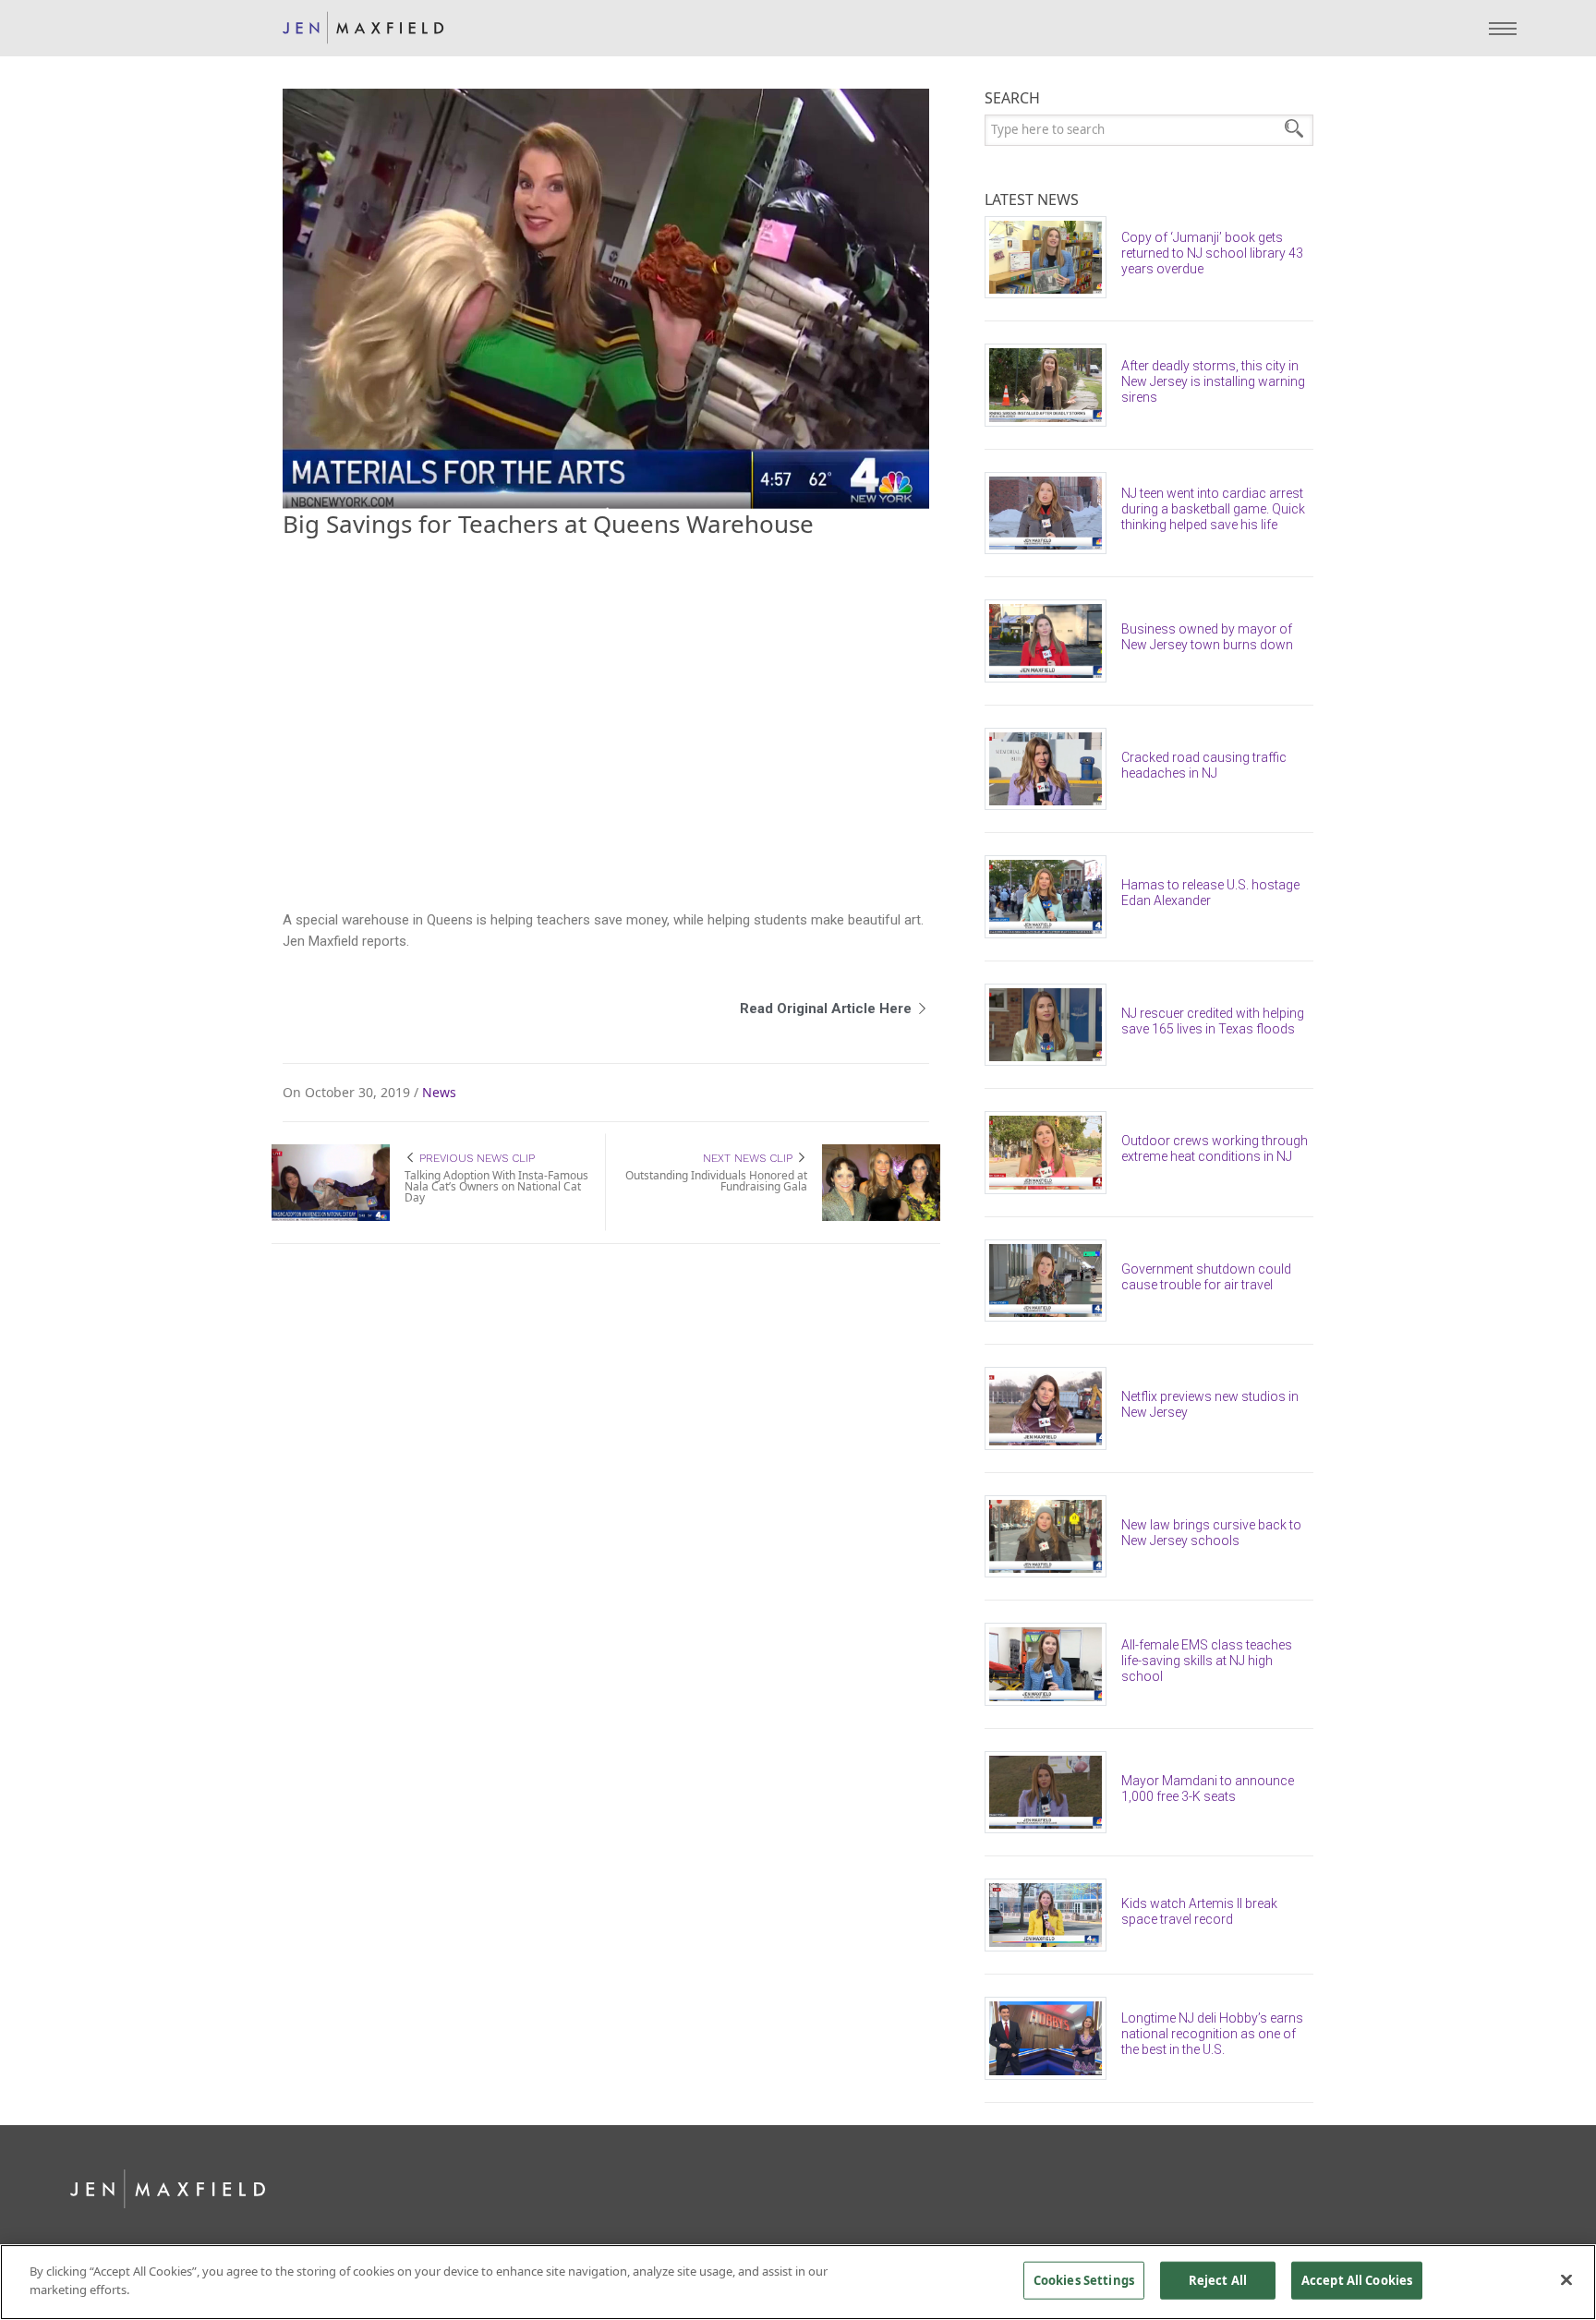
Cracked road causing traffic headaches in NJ (1204, 765)
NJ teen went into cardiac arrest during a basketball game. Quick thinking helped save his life (1213, 509)
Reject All (1218, 2280)
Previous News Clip (475, 1158)
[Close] (1566, 2279)
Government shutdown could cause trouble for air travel (1206, 1277)
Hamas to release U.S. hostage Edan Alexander (1210, 893)
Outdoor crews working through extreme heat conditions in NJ (1215, 1148)
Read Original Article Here (828, 1009)
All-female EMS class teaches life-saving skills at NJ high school (1207, 1661)
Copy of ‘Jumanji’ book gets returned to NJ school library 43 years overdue (1212, 253)
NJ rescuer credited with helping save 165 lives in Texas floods (1213, 1021)
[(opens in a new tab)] (1053, 258)
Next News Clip (750, 1158)
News (439, 1093)
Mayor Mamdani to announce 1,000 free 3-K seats (1208, 1788)
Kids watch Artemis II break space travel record (1199, 1911)
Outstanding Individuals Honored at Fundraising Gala (716, 1181)
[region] (798, 2282)
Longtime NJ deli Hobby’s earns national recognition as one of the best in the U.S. (1212, 2034)
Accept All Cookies (1357, 2280)
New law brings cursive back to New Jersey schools (1211, 1533)
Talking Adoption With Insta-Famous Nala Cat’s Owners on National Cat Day (496, 1186)
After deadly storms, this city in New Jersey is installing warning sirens (1213, 381)
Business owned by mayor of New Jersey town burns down (1207, 637)
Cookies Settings (1084, 2280)
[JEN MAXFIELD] (363, 28)
